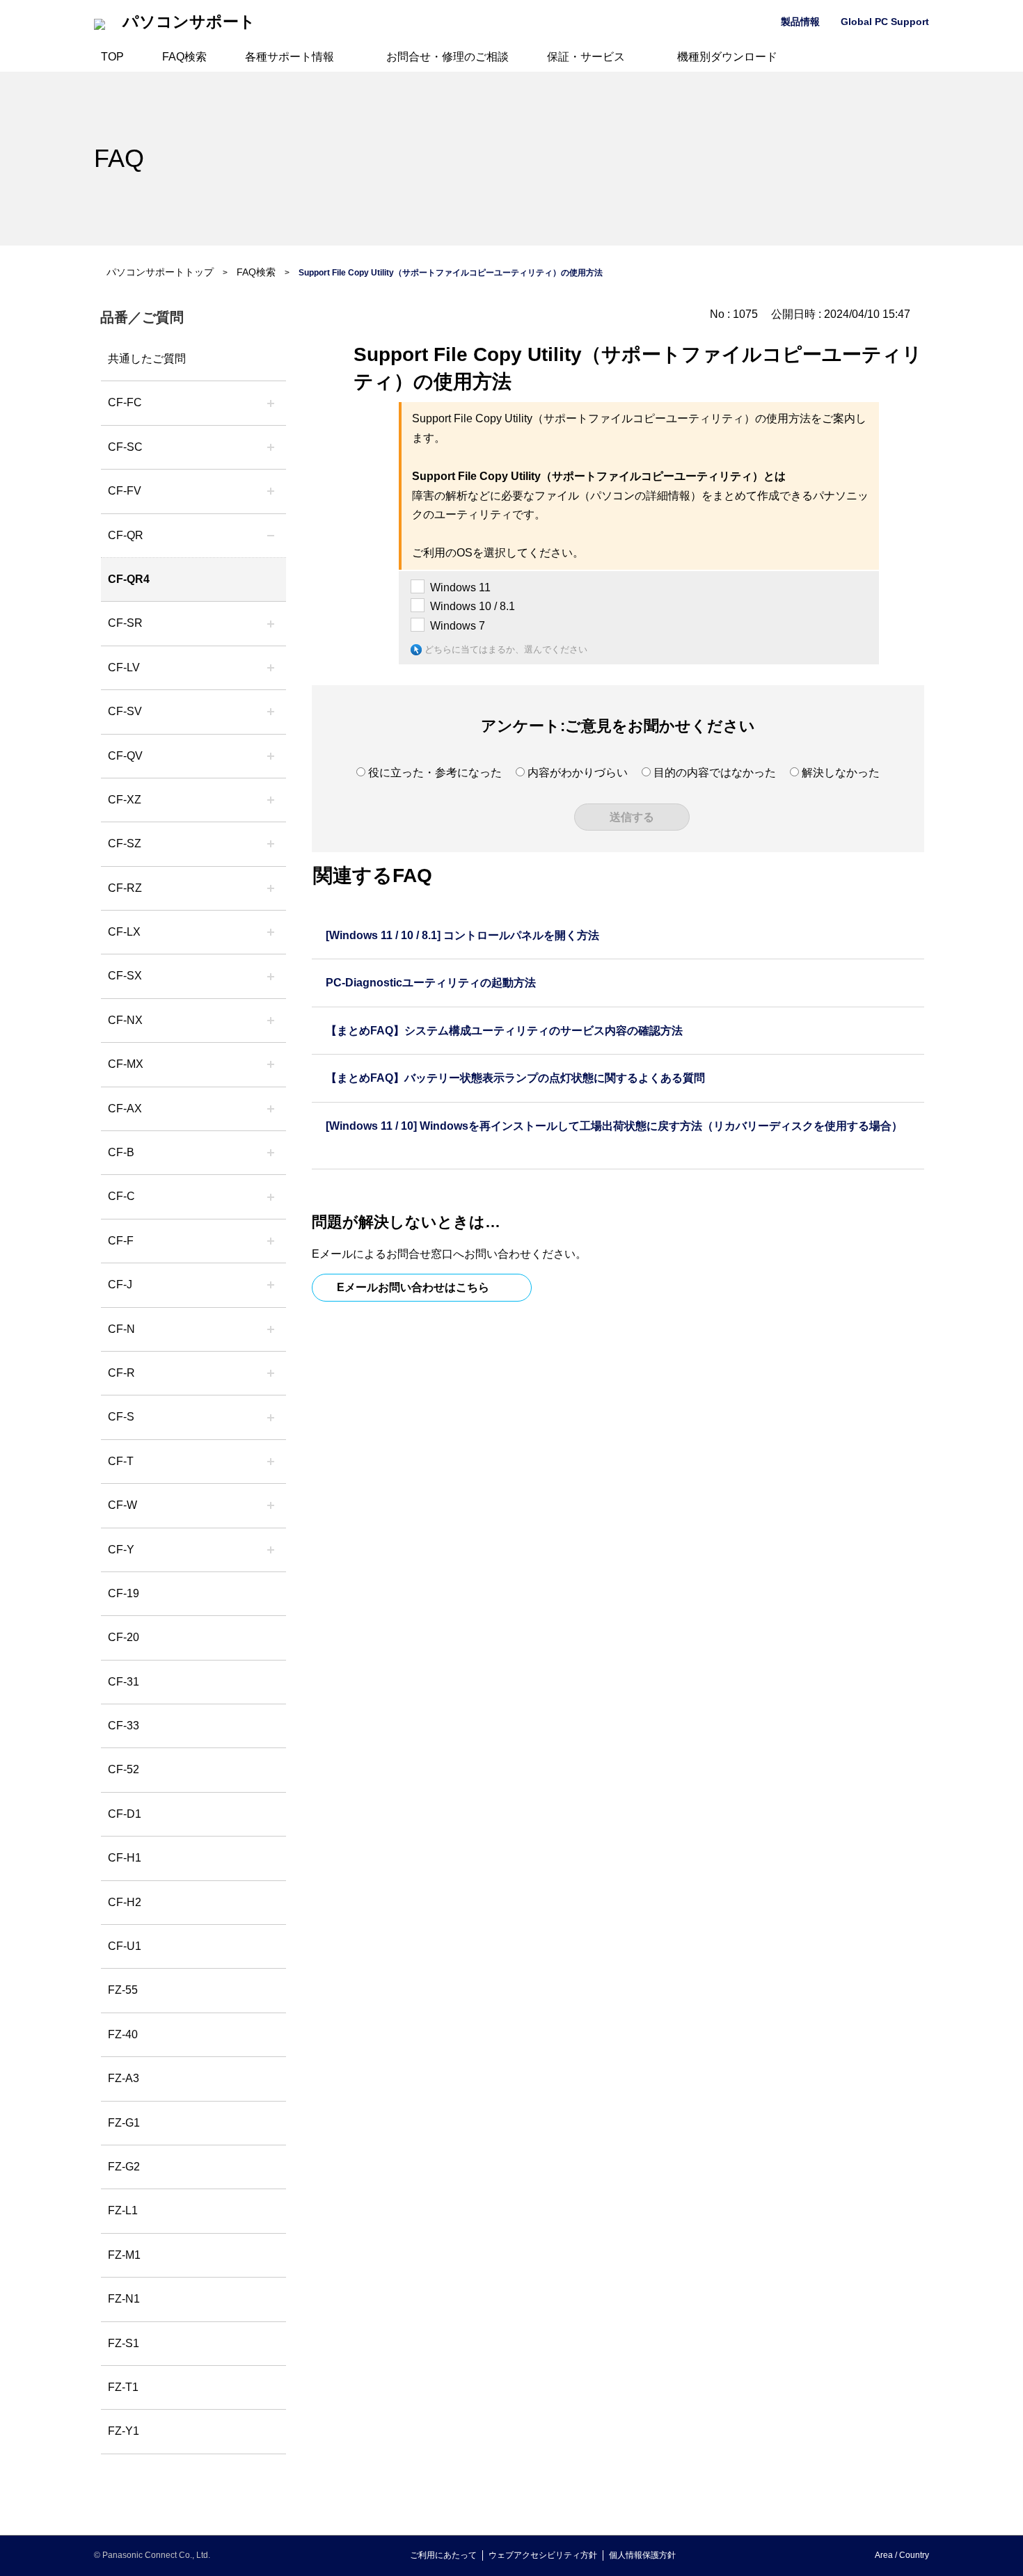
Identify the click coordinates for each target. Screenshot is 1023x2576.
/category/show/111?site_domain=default (271, 800)
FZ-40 (123, 2034)
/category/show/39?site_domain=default (271, 1064)
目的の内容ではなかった (715, 773)
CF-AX (125, 1109)
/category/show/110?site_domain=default (271, 536)
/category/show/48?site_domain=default (271, 1329)
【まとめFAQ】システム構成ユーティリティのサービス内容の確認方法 (504, 1031)
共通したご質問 (147, 359)
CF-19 (124, 1593)
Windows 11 (460, 587)
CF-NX (125, 1020)
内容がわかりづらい (578, 773)
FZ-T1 (123, 2387)
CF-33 (124, 1726)
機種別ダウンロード (727, 57)
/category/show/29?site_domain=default (271, 668)
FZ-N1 (124, 2299)
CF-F (121, 1241)
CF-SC (125, 447)
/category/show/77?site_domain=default (271, 712)
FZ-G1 (124, 2123)
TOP (112, 57)
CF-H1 (125, 1858)
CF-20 (124, 1637)
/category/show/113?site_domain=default (271, 1550)
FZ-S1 (124, 2343)
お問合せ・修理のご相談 (447, 57)
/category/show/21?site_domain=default (271, 491)
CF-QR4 (129, 579)
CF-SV (125, 711)
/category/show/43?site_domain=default (271, 1109)
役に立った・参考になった (435, 773)
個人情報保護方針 (642, 2555)
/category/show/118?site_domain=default (271, 447)
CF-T (121, 1461)
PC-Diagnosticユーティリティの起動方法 (431, 983)
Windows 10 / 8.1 (473, 606)
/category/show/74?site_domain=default (271, 623)
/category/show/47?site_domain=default (271, 1285)
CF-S (121, 1417)
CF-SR (125, 623)
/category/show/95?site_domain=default (271, 1505)
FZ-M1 (124, 2255)
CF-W (122, 1505)
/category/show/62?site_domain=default (271, 1373)
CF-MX (126, 1064)
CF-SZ (125, 843)
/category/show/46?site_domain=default (271, 1241)
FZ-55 (123, 1990)
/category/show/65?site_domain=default (271, 888)
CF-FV (125, 491)
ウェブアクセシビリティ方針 (543, 2555)
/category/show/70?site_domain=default (271, 1417)
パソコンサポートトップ (160, 272)
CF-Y (121, 1550)
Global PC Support (885, 22)
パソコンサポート (189, 22)
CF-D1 (125, 1814)
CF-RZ (125, 888)
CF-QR (126, 535)
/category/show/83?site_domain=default (271, 976)
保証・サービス (586, 57)
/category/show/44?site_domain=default (271, 1153)
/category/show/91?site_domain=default (271, 1462)
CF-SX (125, 976)
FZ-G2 (124, 2167)
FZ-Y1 (124, 2431)
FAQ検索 (184, 57)
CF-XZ (125, 800)
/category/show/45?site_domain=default (271, 1197)
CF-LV (124, 667)
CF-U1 (125, 1946)
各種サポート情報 (290, 57)
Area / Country (902, 2555)
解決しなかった (841, 773)
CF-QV (125, 756)
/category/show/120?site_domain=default (271, 403)
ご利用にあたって (443, 2555)
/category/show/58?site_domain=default (271, 756)
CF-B (121, 1152)
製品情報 (800, 22)
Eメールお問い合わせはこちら (413, 1287)
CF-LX (124, 932)
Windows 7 (458, 626)
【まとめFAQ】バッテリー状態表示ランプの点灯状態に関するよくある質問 (515, 1078)
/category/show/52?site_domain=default (271, 1021)
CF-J (120, 1285)
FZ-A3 (124, 2078)
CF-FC (125, 402)
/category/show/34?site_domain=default (271, 932)
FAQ (119, 158)
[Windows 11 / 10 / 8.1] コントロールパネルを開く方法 (462, 935)
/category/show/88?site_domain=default (271, 844)
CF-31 (124, 1682)
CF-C (121, 1196)
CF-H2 (125, 1902)
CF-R (121, 1373)
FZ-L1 (123, 2210)
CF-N (121, 1329)
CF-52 (124, 1769)
